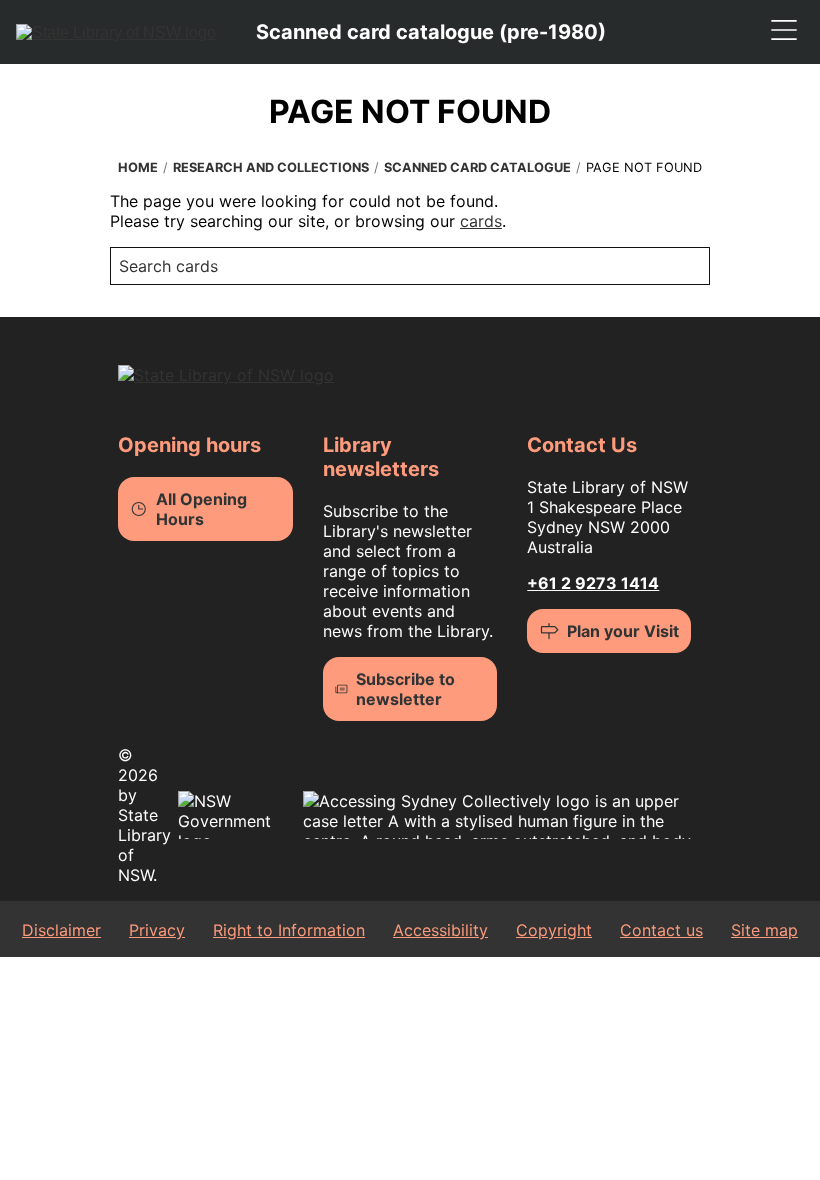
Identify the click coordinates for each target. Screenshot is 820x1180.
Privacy (157, 930)
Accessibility (440, 930)
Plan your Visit (623, 631)
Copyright (554, 930)
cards (481, 221)
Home (138, 167)
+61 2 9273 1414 (593, 583)
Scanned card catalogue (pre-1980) (431, 32)
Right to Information (289, 930)
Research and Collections (271, 167)
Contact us (661, 930)
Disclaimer (61, 930)
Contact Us (582, 445)
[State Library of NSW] (116, 32)
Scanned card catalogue (477, 167)
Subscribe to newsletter (405, 689)
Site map (764, 930)
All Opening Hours (201, 509)
